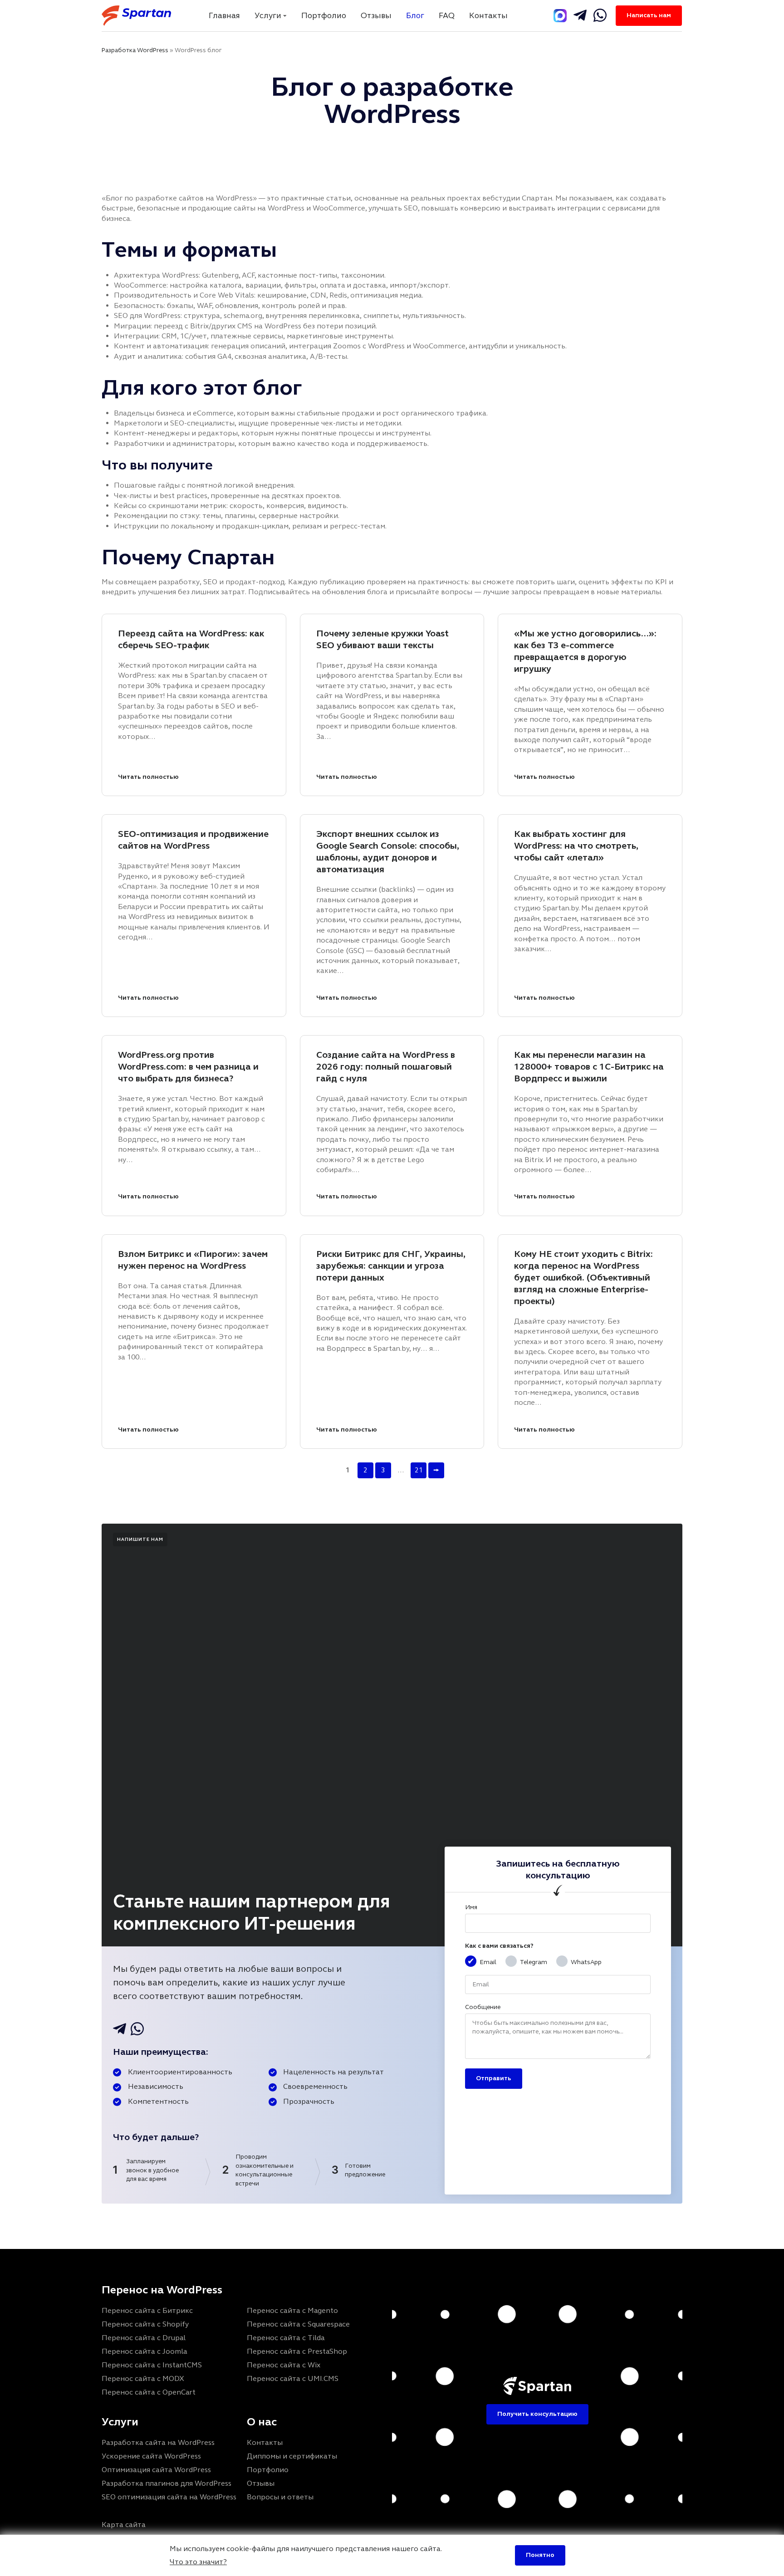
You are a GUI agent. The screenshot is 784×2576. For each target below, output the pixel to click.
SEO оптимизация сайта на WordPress (169, 2497)
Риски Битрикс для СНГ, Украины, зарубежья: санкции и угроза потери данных (391, 1266)
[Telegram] (560, 16)
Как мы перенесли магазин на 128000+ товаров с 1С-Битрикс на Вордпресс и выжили (589, 1067)
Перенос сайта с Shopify (145, 2324)
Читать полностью (148, 777)
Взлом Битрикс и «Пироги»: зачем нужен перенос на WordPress (193, 1260)
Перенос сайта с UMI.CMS (293, 2378)
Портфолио (324, 15)
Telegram (534, 1962)
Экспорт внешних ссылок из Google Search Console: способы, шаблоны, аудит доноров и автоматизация (388, 852)
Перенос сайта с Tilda (286, 2338)
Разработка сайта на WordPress (158, 2442)
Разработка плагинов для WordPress (167, 2483)
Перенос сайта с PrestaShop (297, 2351)
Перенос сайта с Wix (284, 2365)
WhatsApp (586, 1962)
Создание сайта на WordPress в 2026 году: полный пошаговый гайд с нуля (386, 1067)
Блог (415, 15)
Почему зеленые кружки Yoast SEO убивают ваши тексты (382, 639)
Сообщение (483, 2007)
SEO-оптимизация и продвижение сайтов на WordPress (193, 840)
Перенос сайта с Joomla (144, 2351)
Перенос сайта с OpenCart (149, 2392)
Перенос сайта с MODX (143, 2378)
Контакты (488, 15)
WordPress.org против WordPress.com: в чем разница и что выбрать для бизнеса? (188, 1067)
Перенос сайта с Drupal (144, 2338)
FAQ (447, 15)
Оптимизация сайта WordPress (156, 2470)
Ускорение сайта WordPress (151, 2456)
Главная (224, 15)
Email (488, 1962)
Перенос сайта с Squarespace (298, 2324)
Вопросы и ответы (280, 2497)
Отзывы (376, 15)
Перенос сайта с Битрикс (147, 2310)
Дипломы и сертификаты (292, 2456)
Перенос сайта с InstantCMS (152, 2365)
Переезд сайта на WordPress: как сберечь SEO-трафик (191, 639)
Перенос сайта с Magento (292, 2310)
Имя (471, 1907)
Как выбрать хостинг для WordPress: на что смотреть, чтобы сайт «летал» (576, 846)
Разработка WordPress (135, 50)
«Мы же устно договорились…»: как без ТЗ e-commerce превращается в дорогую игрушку (585, 651)
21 (419, 1470)
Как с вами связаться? (499, 1946)
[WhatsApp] (600, 15)
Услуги (268, 15)
